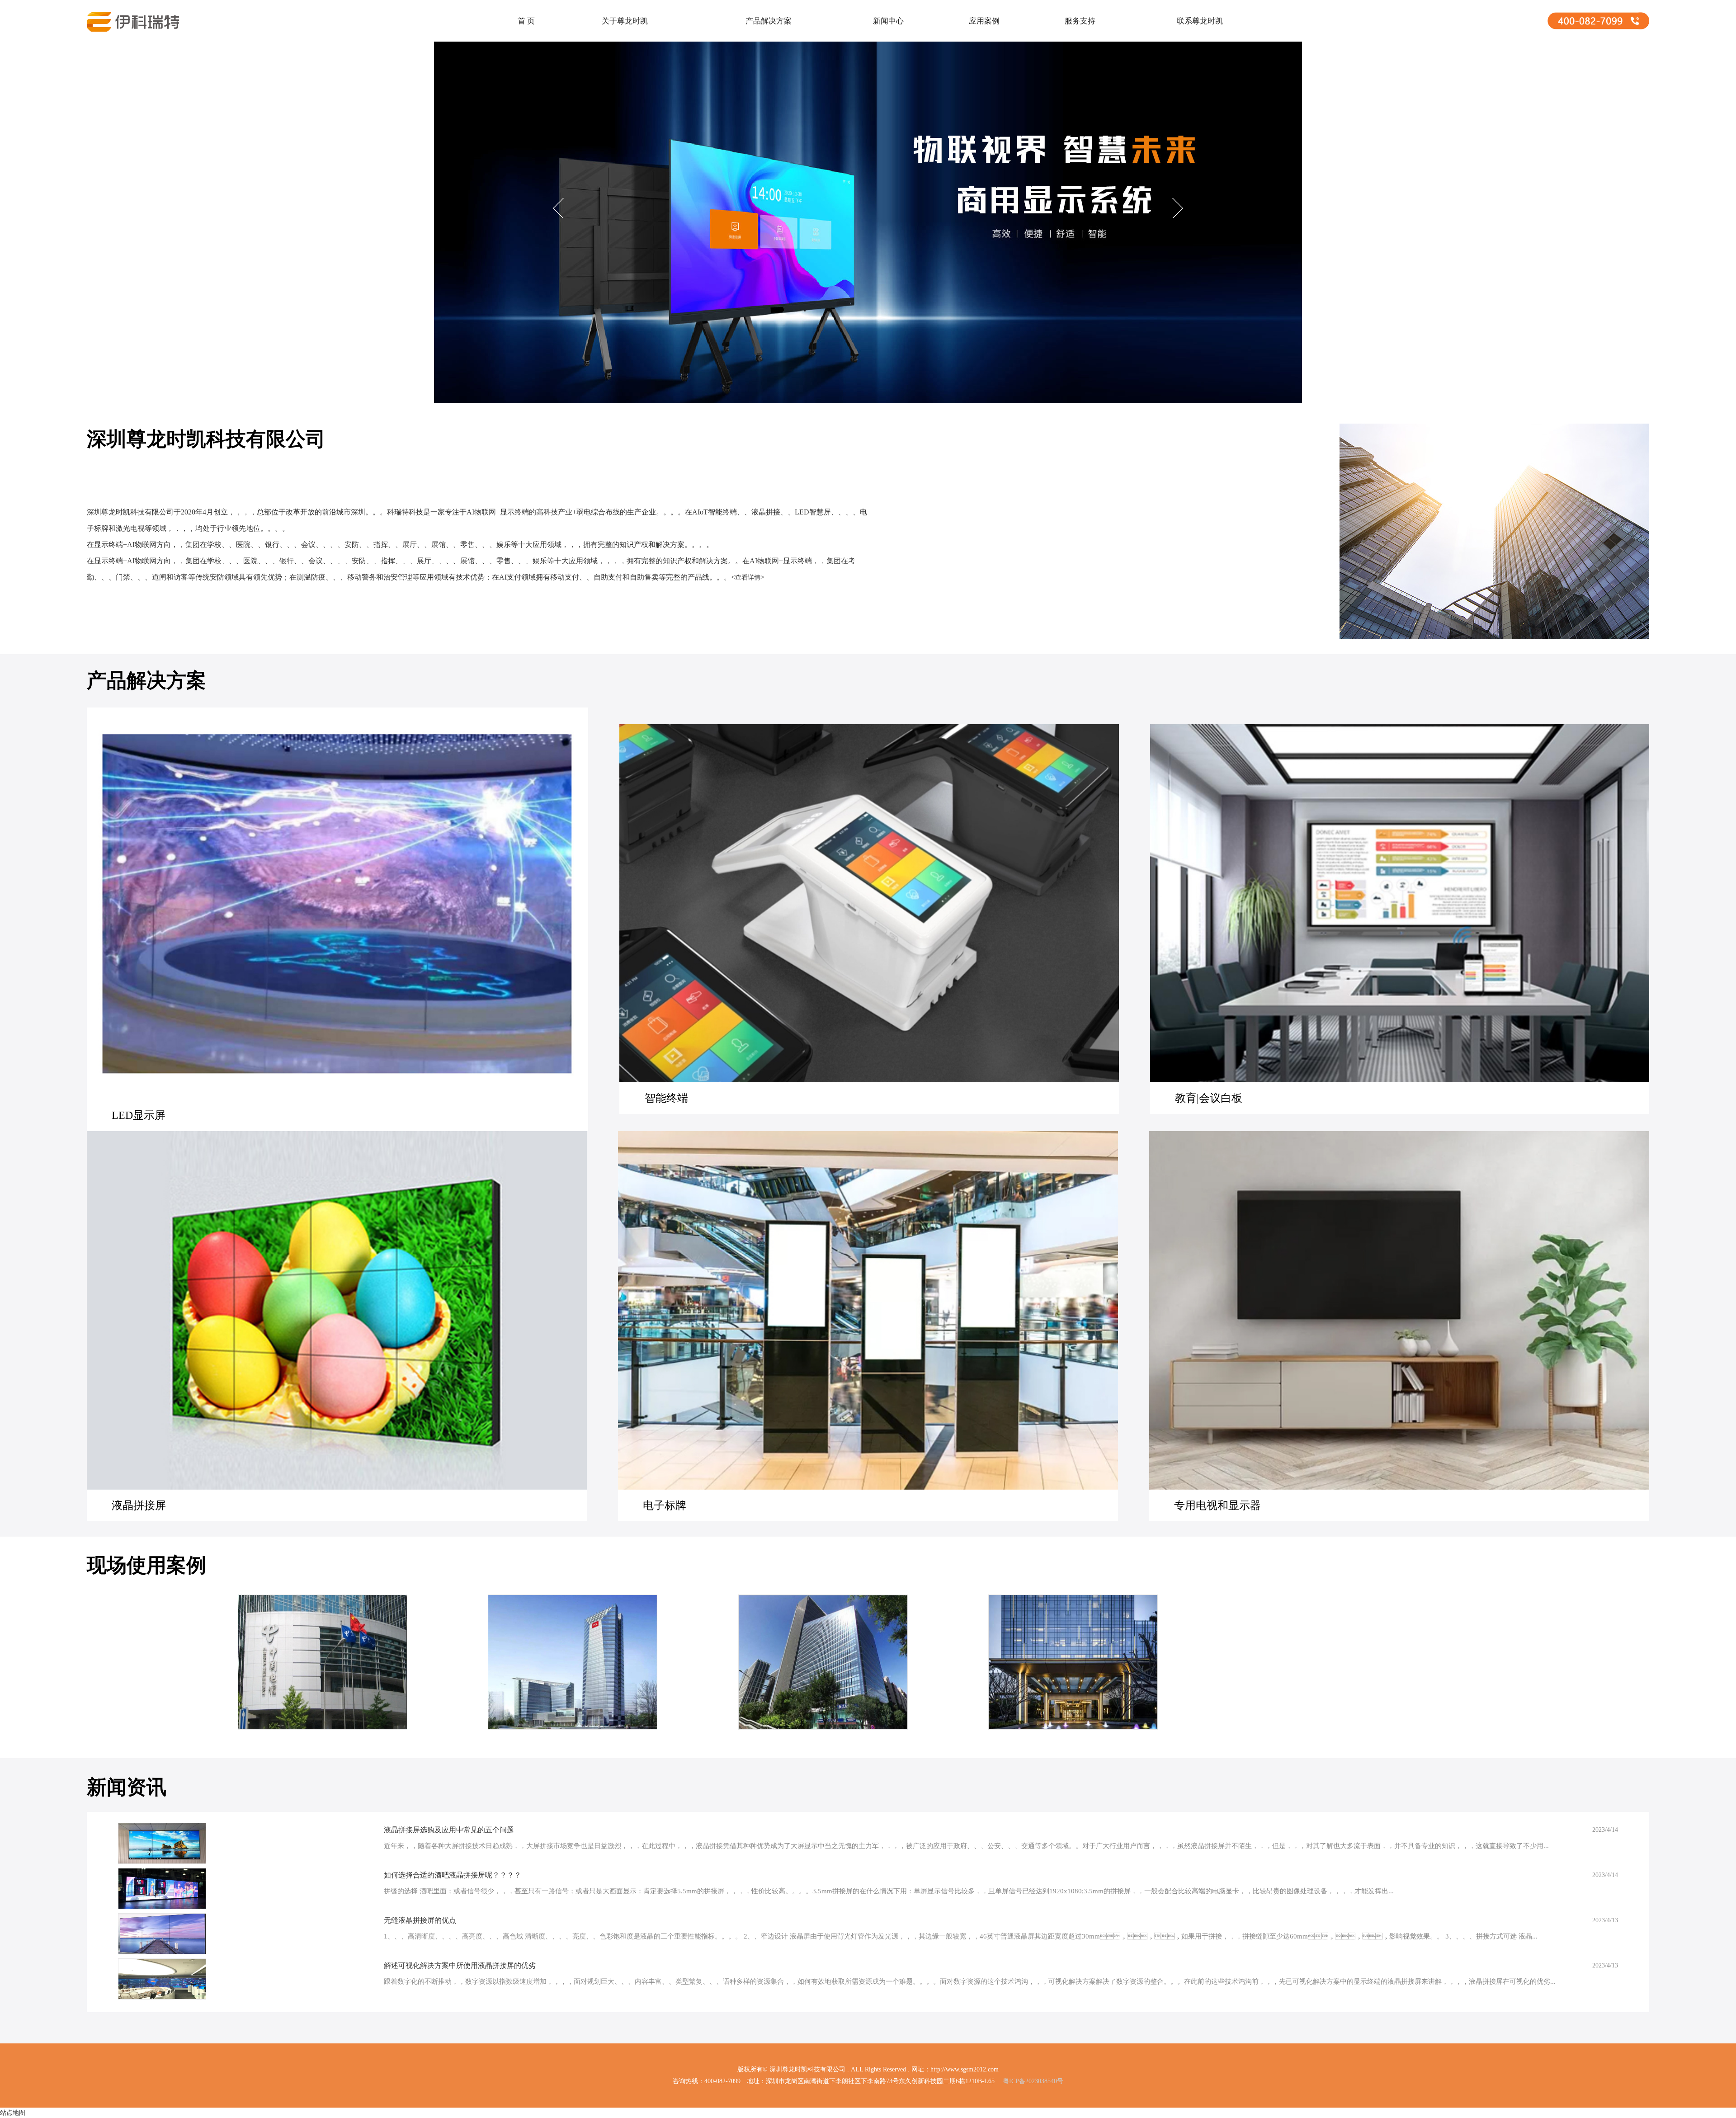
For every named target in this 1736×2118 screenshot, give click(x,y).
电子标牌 (665, 1505)
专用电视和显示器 (1217, 1505)
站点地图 (13, 2113)
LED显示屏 (139, 1115)
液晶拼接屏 (139, 1505)
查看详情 (748, 578)
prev (560, 209)
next (1176, 209)
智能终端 (666, 1098)
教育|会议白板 (1209, 1098)
